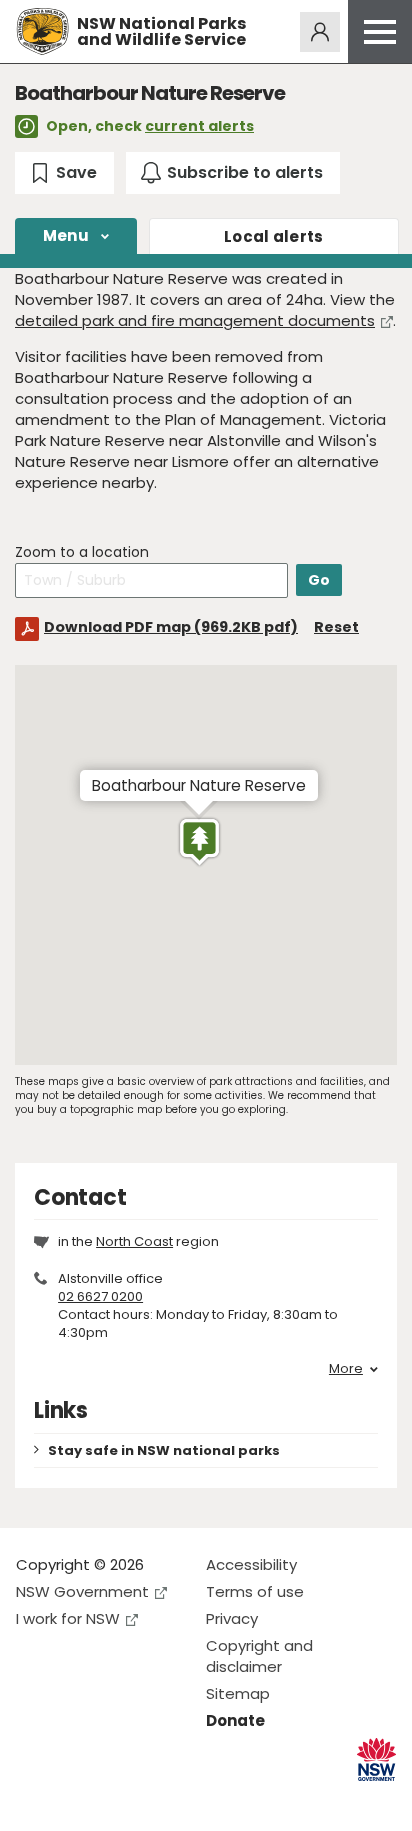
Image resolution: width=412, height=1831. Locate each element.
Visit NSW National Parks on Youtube (120, 1799)
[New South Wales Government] (376, 1759)
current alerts (199, 126)
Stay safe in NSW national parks (164, 1450)
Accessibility (251, 1564)
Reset (336, 627)
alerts (274, 236)
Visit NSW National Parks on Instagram (77, 1799)
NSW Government (82, 1591)
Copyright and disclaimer (259, 1656)
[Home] (42, 31)
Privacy (232, 1618)
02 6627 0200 (100, 1296)
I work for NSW (68, 1618)
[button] (199, 842)
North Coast (134, 1241)
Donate (235, 1720)
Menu (66, 235)
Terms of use (255, 1591)
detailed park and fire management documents (195, 320)
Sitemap (238, 1693)
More (346, 1369)
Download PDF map (171, 627)
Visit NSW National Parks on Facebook (34, 1799)
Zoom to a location (82, 552)
